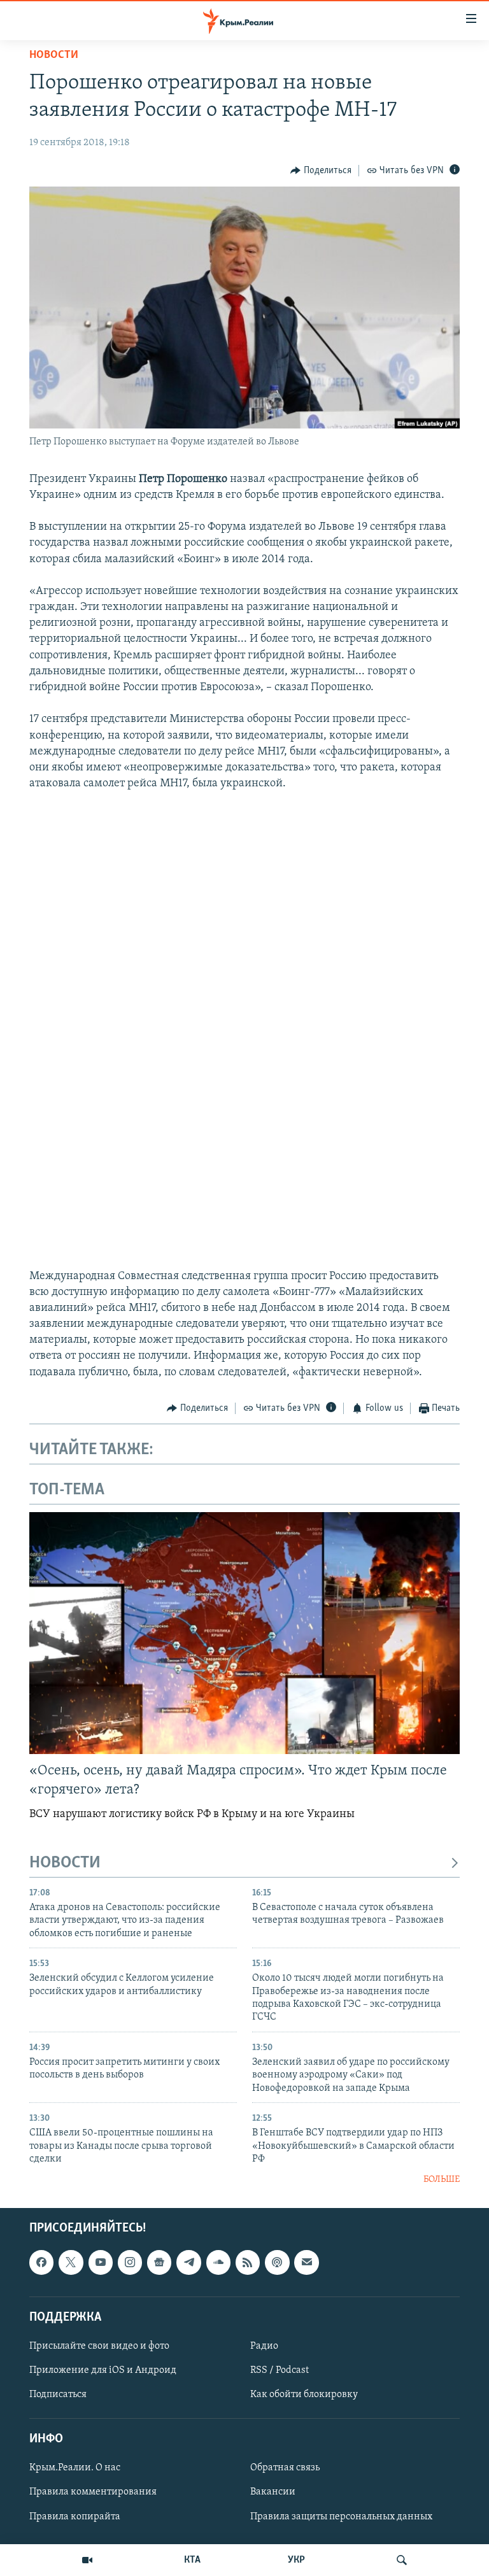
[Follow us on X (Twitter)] (71, 2262)
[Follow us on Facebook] (41, 2262)
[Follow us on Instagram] (130, 2262)
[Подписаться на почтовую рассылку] (306, 2262)
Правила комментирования (93, 2492)
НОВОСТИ (65, 1863)
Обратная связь (285, 2468)
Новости (54, 55)
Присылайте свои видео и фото (99, 2346)
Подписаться (58, 2395)
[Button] (321, 171)
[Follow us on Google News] (159, 2262)
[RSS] (248, 2262)
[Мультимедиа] (87, 2560)
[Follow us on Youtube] (101, 2262)
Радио (264, 2346)
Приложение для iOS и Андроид (103, 2370)
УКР (296, 2560)
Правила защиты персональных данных (341, 2517)
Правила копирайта (75, 2517)
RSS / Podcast (280, 2370)
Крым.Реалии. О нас (75, 2468)
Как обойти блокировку (304, 2395)
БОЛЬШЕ (442, 2180)
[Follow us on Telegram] (188, 2262)
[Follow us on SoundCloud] (218, 2262)
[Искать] (402, 2560)
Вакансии (273, 2492)
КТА (192, 2560)
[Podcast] (277, 2262)
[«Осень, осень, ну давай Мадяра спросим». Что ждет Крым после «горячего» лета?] (244, 1633)
